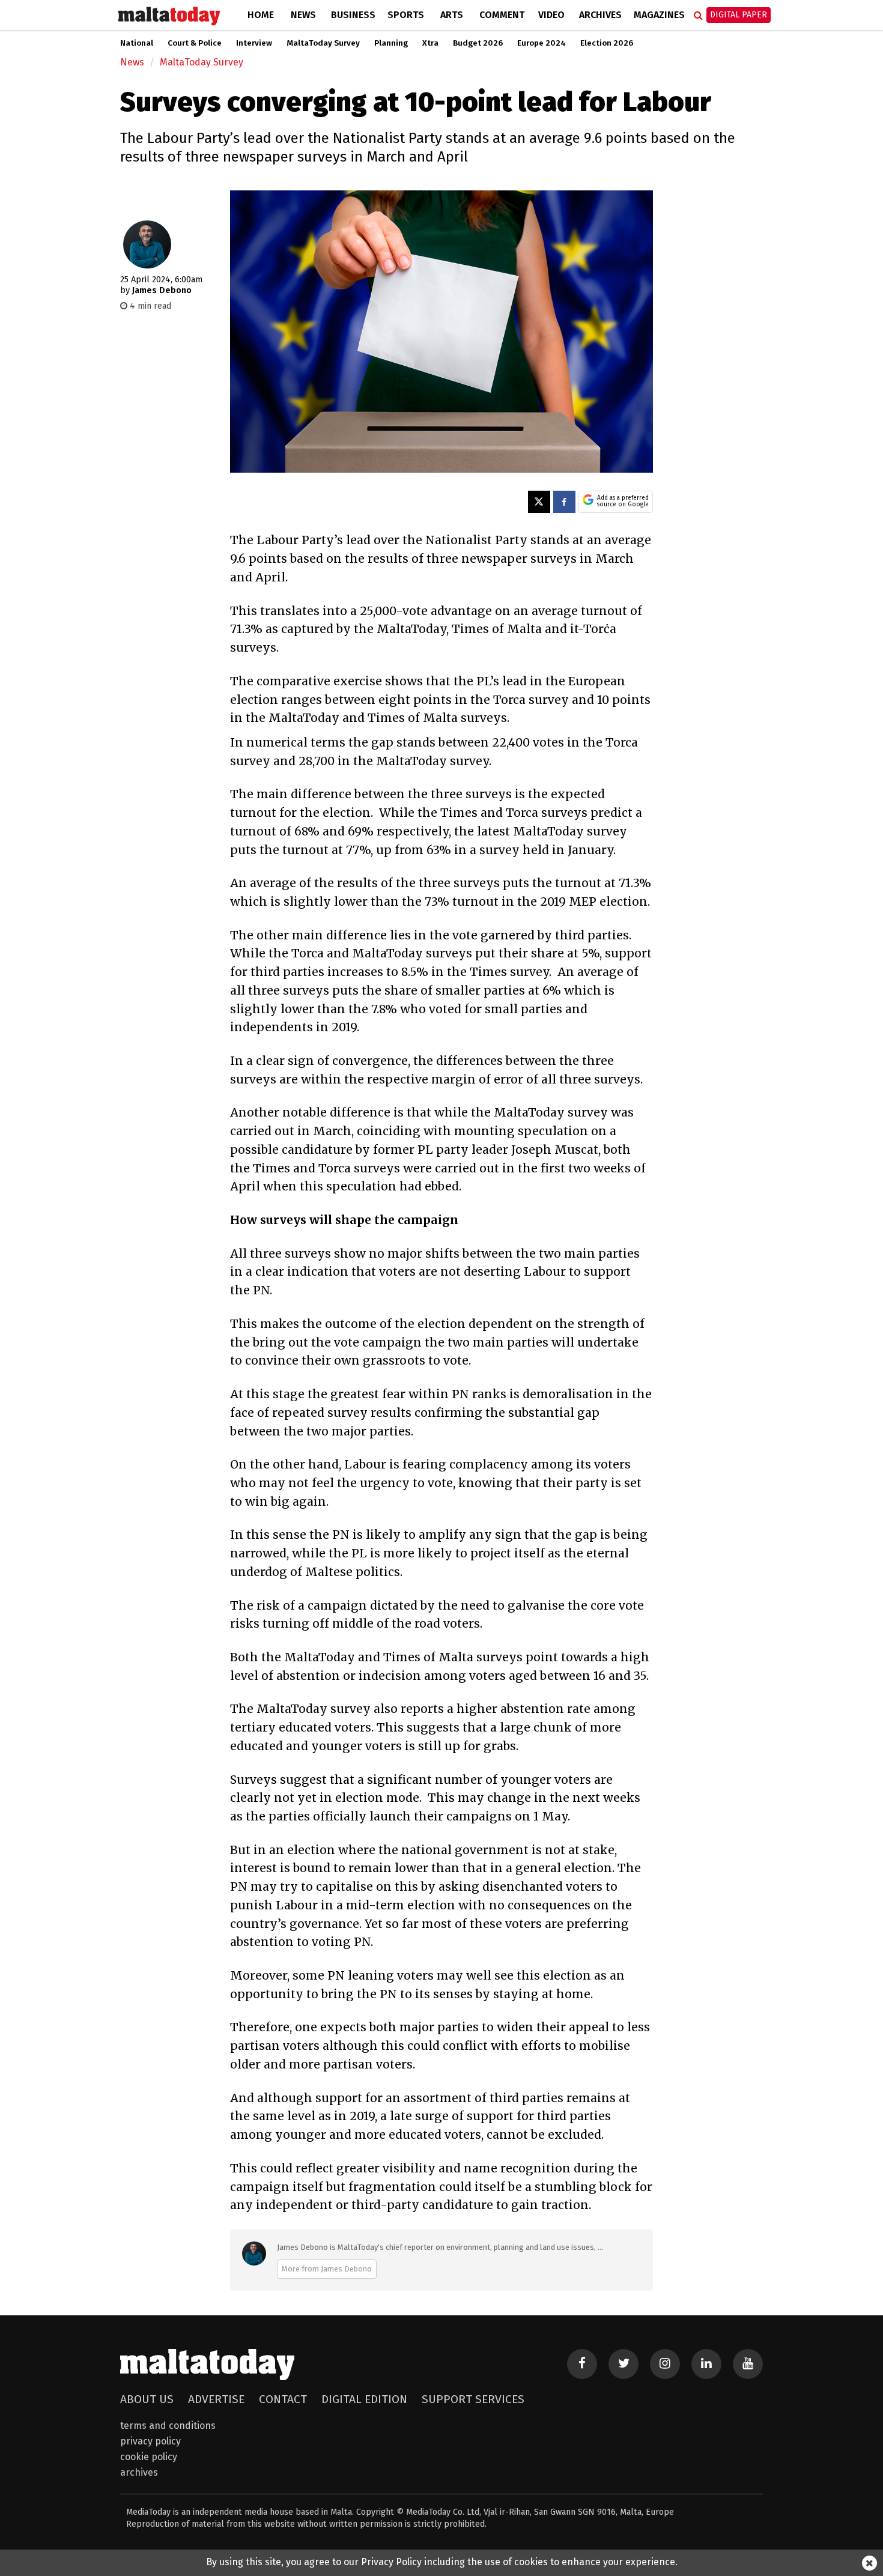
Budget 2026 (478, 43)
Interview (254, 43)
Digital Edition (364, 2399)
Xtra (430, 43)
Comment (502, 15)
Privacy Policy (150, 2441)
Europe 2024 (542, 43)
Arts (452, 15)
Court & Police (195, 43)
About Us (147, 2399)
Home (261, 15)
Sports (406, 15)
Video (551, 15)
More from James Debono (327, 2269)
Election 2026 (607, 43)
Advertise (216, 2399)
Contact (283, 2399)
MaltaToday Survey (323, 43)
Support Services (473, 2399)
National (137, 43)
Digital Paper (739, 15)
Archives (600, 15)
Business (353, 15)
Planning (391, 43)
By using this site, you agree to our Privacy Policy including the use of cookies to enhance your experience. (442, 2562)
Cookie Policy (149, 2457)
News (303, 15)
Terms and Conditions (168, 2426)
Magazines (659, 15)
